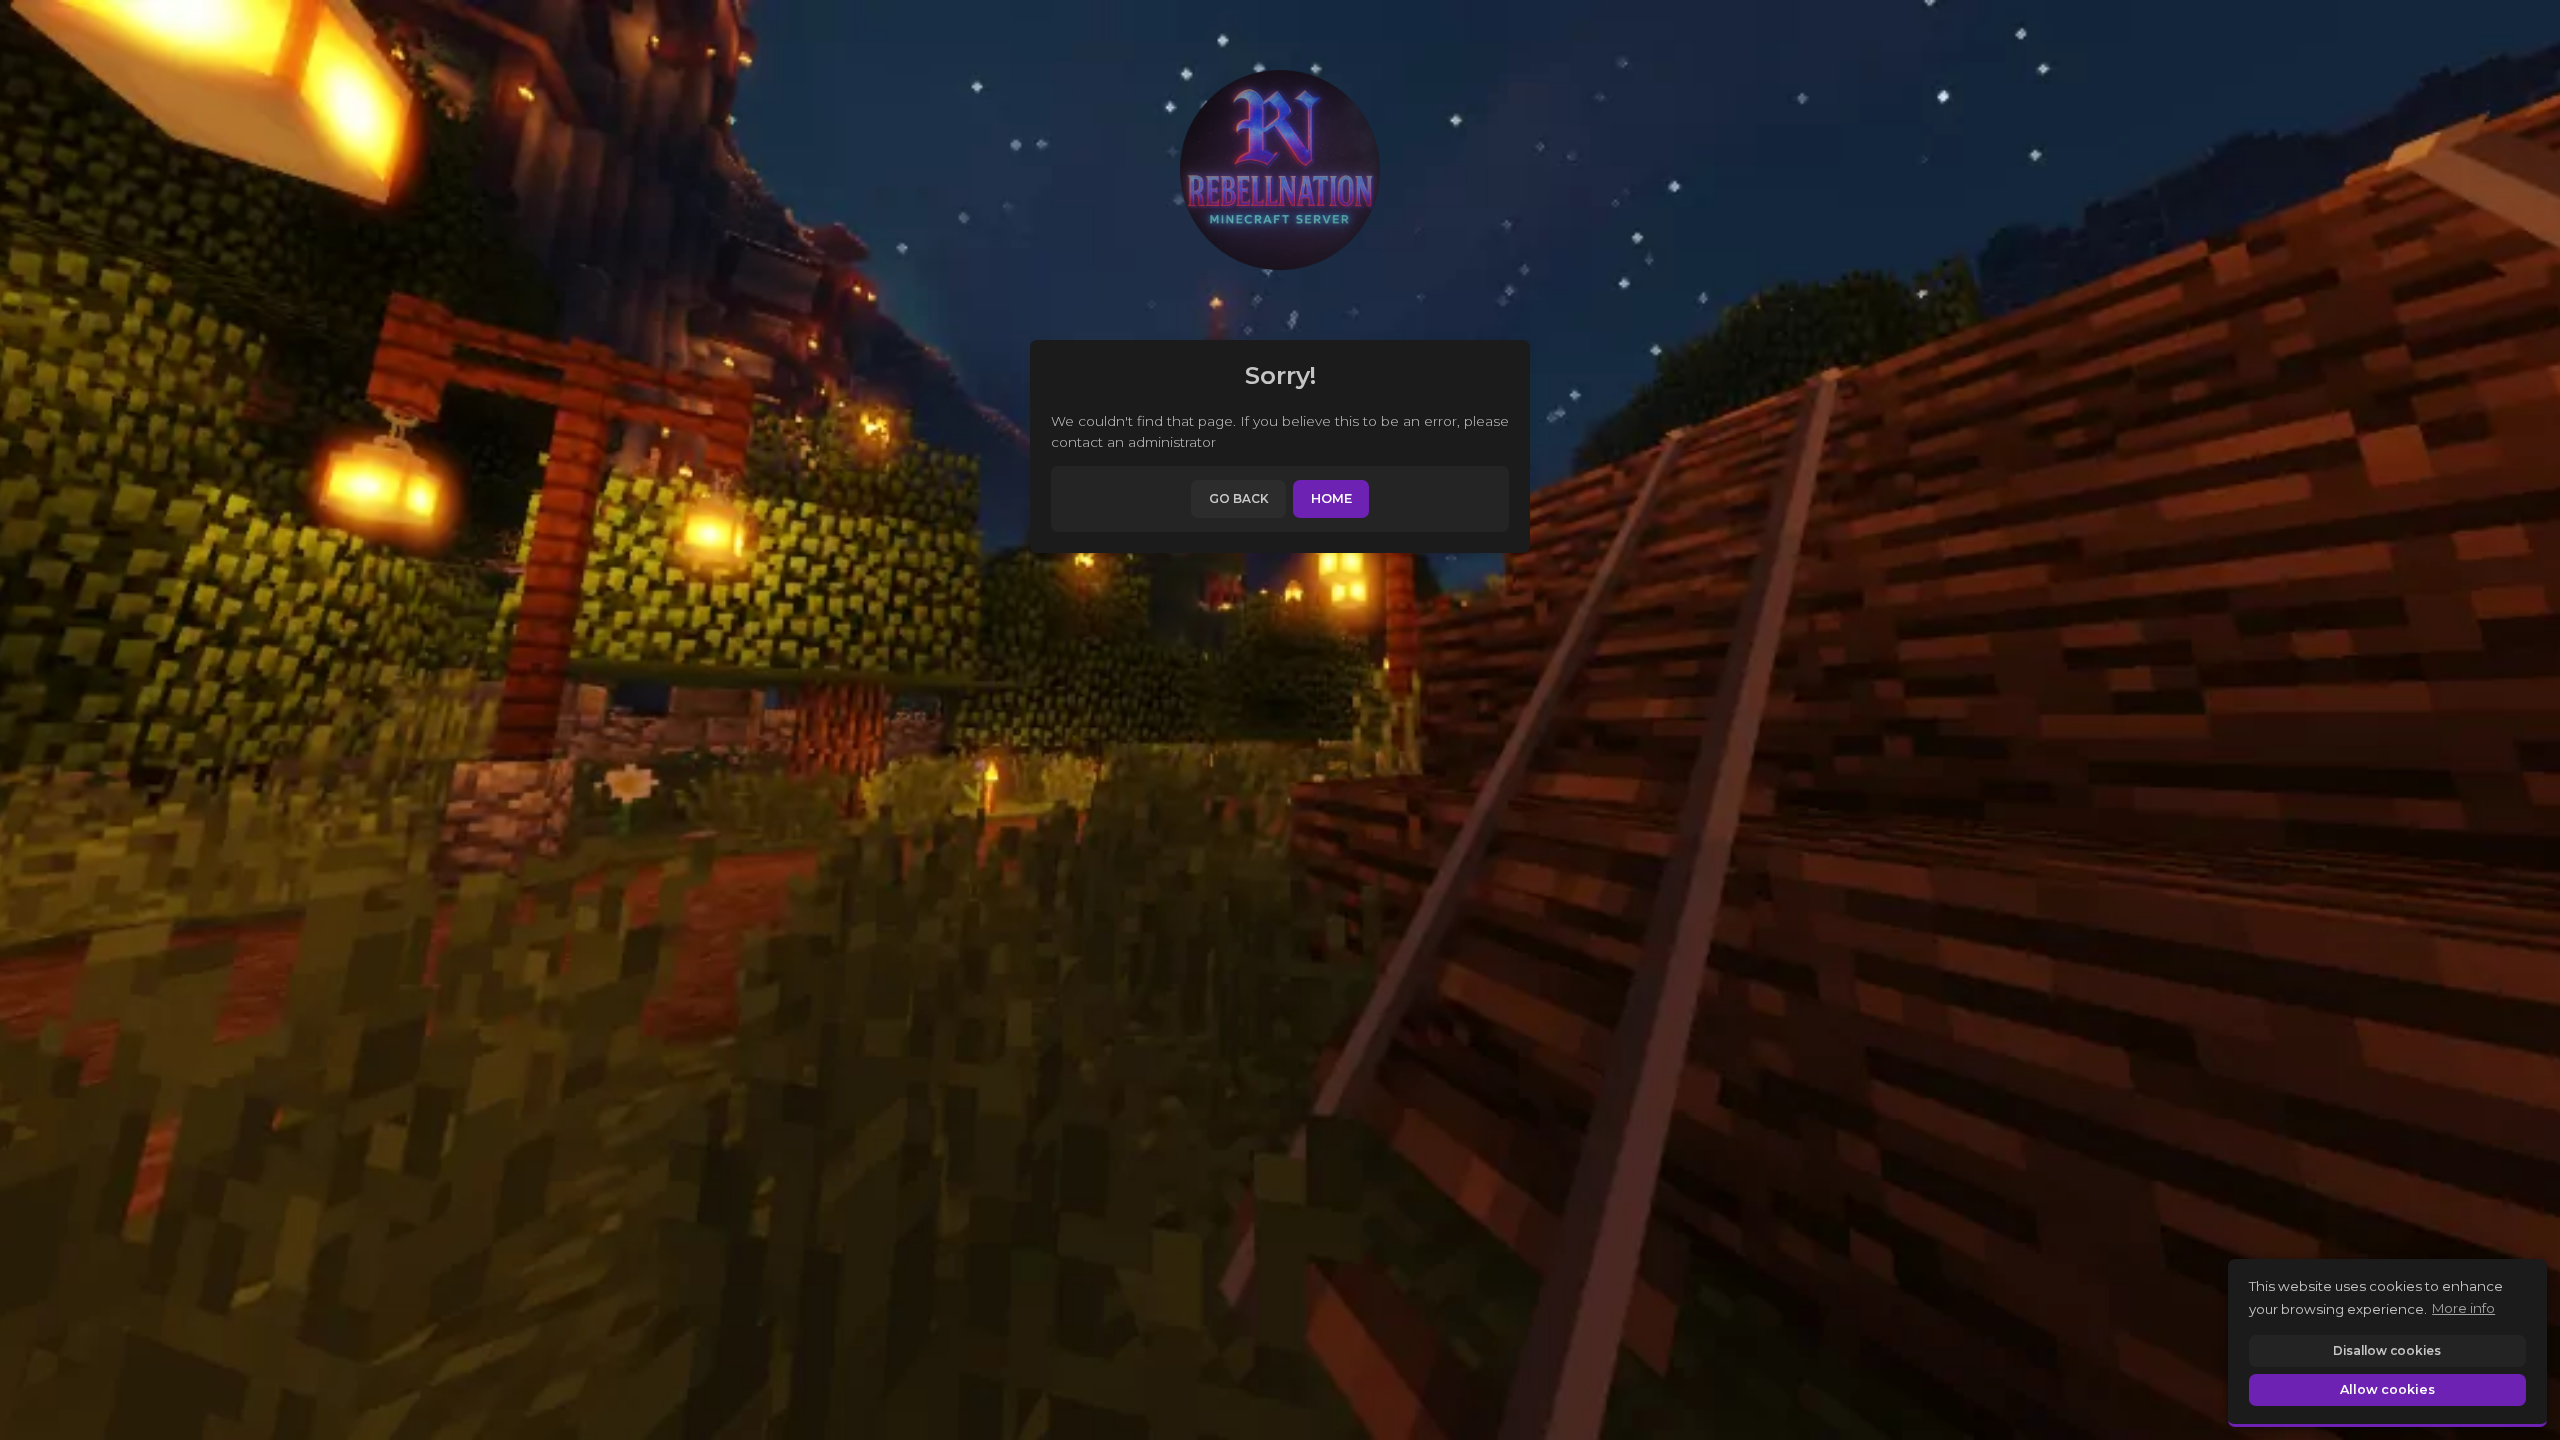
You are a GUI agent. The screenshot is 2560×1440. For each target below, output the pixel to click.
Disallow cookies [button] (2387, 1350)
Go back (1239, 498)
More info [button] (2463, 1308)
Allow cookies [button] (2387, 1389)
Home (1331, 498)
